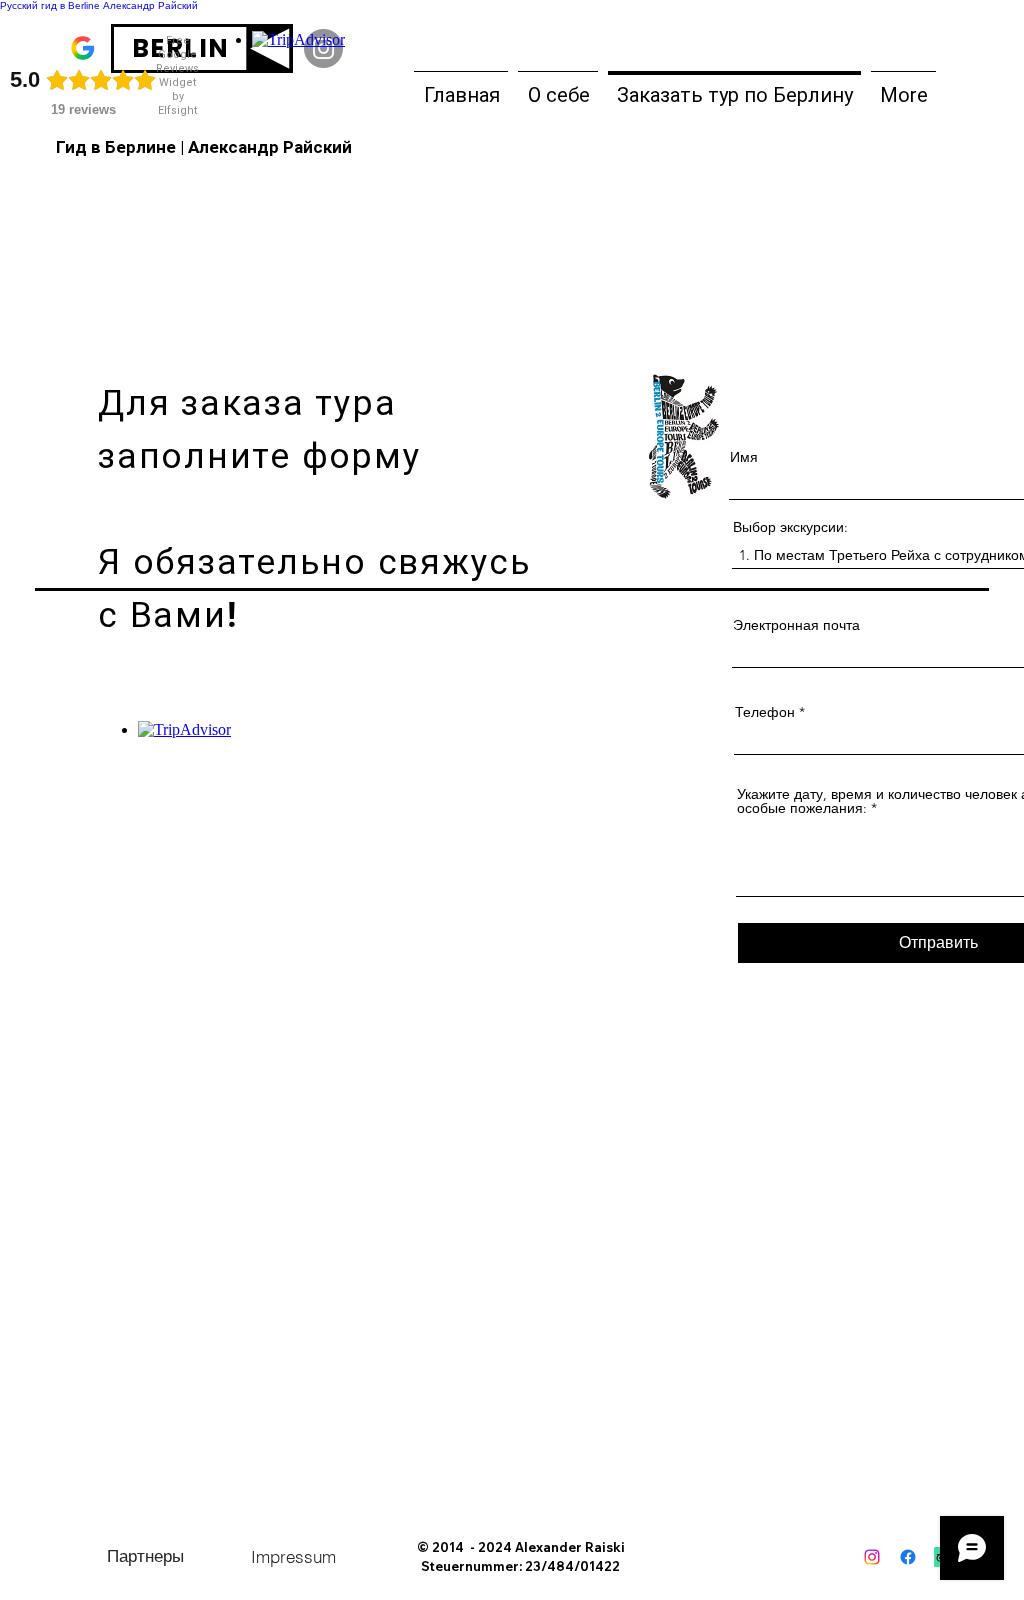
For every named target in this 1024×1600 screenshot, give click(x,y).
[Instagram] (872, 1557)
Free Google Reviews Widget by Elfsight (177, 75)
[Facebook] (908, 1557)
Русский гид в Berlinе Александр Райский (99, 5)
